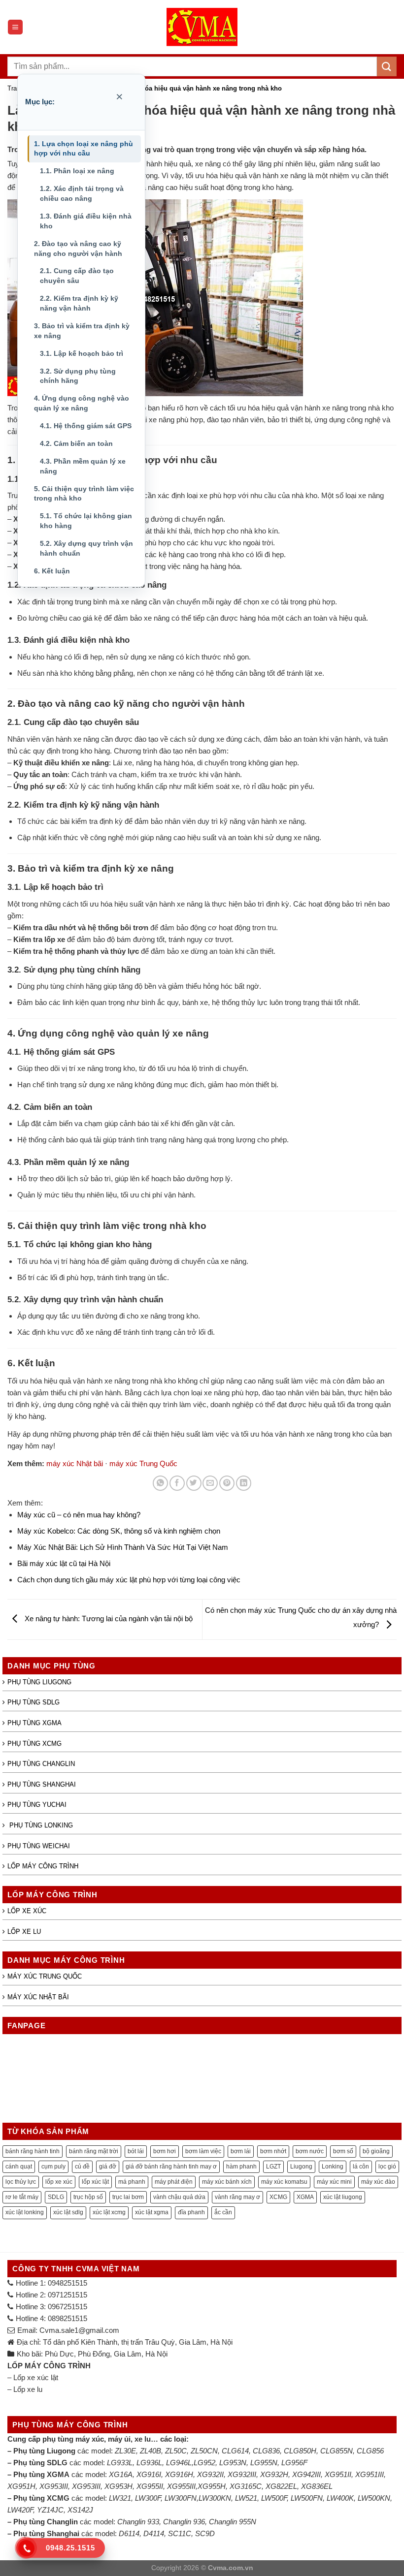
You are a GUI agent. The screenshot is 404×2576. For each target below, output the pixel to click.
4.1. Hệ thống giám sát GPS (86, 426)
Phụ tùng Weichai (39, 1846)
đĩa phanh (191, 2212)
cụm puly (53, 2167)
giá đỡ (108, 2167)
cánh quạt (19, 2167)
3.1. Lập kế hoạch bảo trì (82, 353)
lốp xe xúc (59, 2182)
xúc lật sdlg (68, 2212)
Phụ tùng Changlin (41, 1764)
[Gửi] (387, 66)
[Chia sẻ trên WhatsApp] (160, 1483)
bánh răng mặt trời (94, 2151)
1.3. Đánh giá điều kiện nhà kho (86, 221)
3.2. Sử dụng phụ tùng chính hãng (78, 376)
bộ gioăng (376, 2151)
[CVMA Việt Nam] (202, 27)
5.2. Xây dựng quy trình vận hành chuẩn (86, 548)
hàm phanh (241, 2167)
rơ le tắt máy (22, 2197)
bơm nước (310, 2151)
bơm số (343, 2151)
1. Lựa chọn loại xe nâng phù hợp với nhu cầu (84, 149)
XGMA (305, 2197)
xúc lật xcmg (109, 2212)
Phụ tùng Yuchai (37, 1805)
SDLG (56, 2197)
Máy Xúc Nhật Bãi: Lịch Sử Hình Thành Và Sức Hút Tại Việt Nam (123, 1547)
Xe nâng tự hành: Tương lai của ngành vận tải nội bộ (108, 1618)
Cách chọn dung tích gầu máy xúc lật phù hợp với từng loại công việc (129, 1580)
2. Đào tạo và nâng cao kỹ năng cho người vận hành (78, 249)
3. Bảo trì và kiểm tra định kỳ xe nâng (82, 331)
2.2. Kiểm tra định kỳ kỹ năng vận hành (79, 303)
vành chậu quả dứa (179, 2197)
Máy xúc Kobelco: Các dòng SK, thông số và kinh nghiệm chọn (119, 1531)
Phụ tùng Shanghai (42, 1784)
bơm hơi (165, 2151)
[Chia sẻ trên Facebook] (177, 1483)
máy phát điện (174, 2182)
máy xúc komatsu (284, 2182)
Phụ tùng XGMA (34, 1723)
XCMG (278, 2197)
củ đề (82, 2167)
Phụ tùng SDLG (34, 1702)
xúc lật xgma (152, 2212)
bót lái (136, 2151)
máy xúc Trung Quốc (143, 1463)
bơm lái (241, 2151)
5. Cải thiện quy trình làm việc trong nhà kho (84, 494)
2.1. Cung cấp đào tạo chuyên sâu (77, 276)
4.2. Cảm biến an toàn (76, 443)
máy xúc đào (378, 2182)
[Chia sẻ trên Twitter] (194, 1483)
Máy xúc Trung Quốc (45, 1976)
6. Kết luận (52, 571)
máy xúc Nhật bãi (75, 1463)
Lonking (333, 2167)
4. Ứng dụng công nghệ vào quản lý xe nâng (82, 403)
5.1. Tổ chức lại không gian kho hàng (86, 521)
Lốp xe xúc (27, 1911)
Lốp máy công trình (43, 1866)
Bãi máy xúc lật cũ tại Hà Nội (64, 1563)
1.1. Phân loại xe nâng (77, 171)
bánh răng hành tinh (33, 2151)
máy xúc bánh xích (227, 2182)
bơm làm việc (203, 2151)
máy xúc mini (334, 2182)
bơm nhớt (273, 2151)
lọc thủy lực (21, 2182)
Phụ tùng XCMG (34, 1744)
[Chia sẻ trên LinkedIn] (244, 1483)
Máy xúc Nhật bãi (38, 1997)
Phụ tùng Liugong (39, 1682)
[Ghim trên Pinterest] (227, 1483)
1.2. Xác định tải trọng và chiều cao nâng (82, 193)
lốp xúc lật (95, 2182)
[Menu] (15, 27)
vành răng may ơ (237, 2197)
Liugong (301, 2167)
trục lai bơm (128, 2197)
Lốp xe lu (24, 1932)
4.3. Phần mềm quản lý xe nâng (83, 466)
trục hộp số (88, 2197)
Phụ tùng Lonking (40, 1825)
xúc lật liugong (343, 2197)
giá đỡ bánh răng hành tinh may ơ (171, 2167)
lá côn (361, 2167)
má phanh (132, 2182)
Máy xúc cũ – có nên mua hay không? (79, 1515)
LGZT (273, 2167)
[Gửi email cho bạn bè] (210, 1483)
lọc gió (387, 2167)
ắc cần (223, 2212)
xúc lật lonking (25, 2212)
